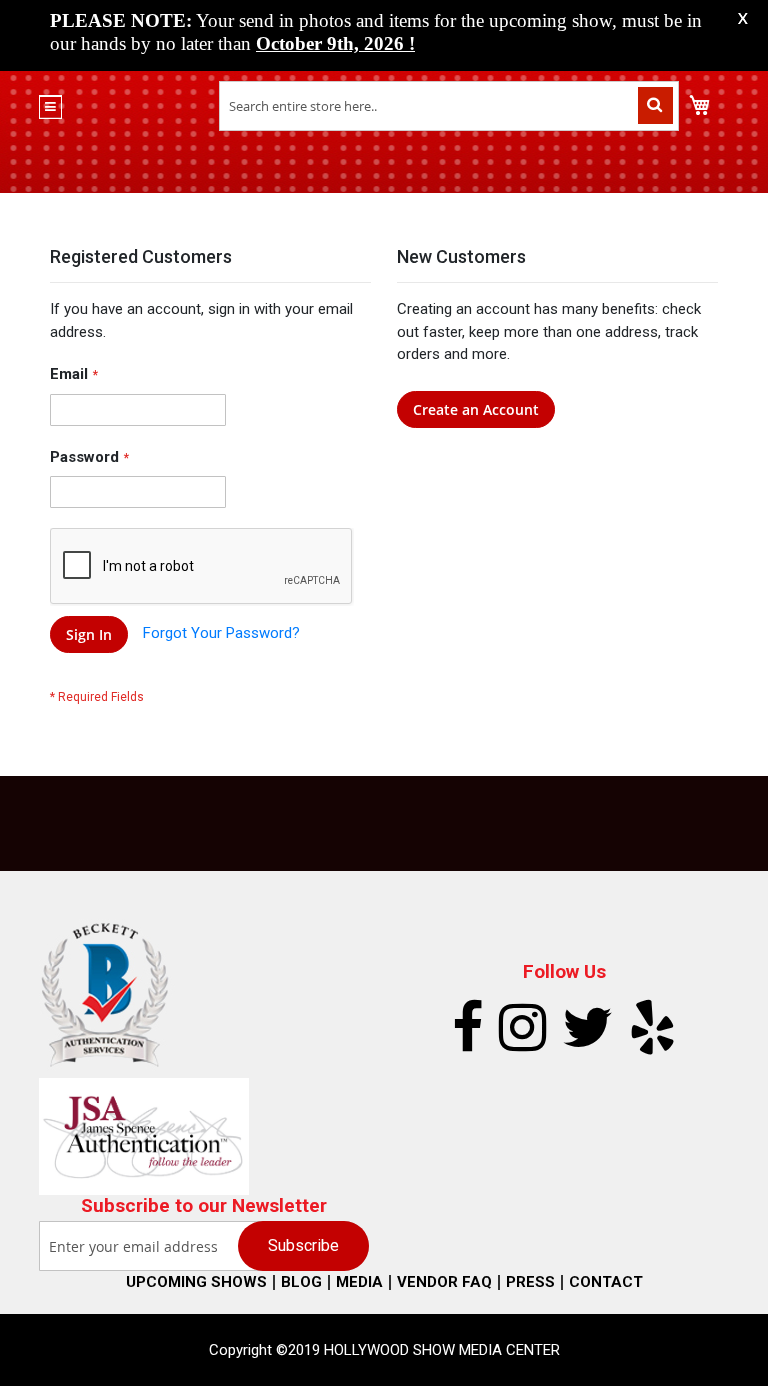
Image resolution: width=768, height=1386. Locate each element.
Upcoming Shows (196, 1282)
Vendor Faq (444, 1282)
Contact (606, 1282)
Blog (301, 1282)
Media (359, 1282)
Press (530, 1282)
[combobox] (449, 106)
